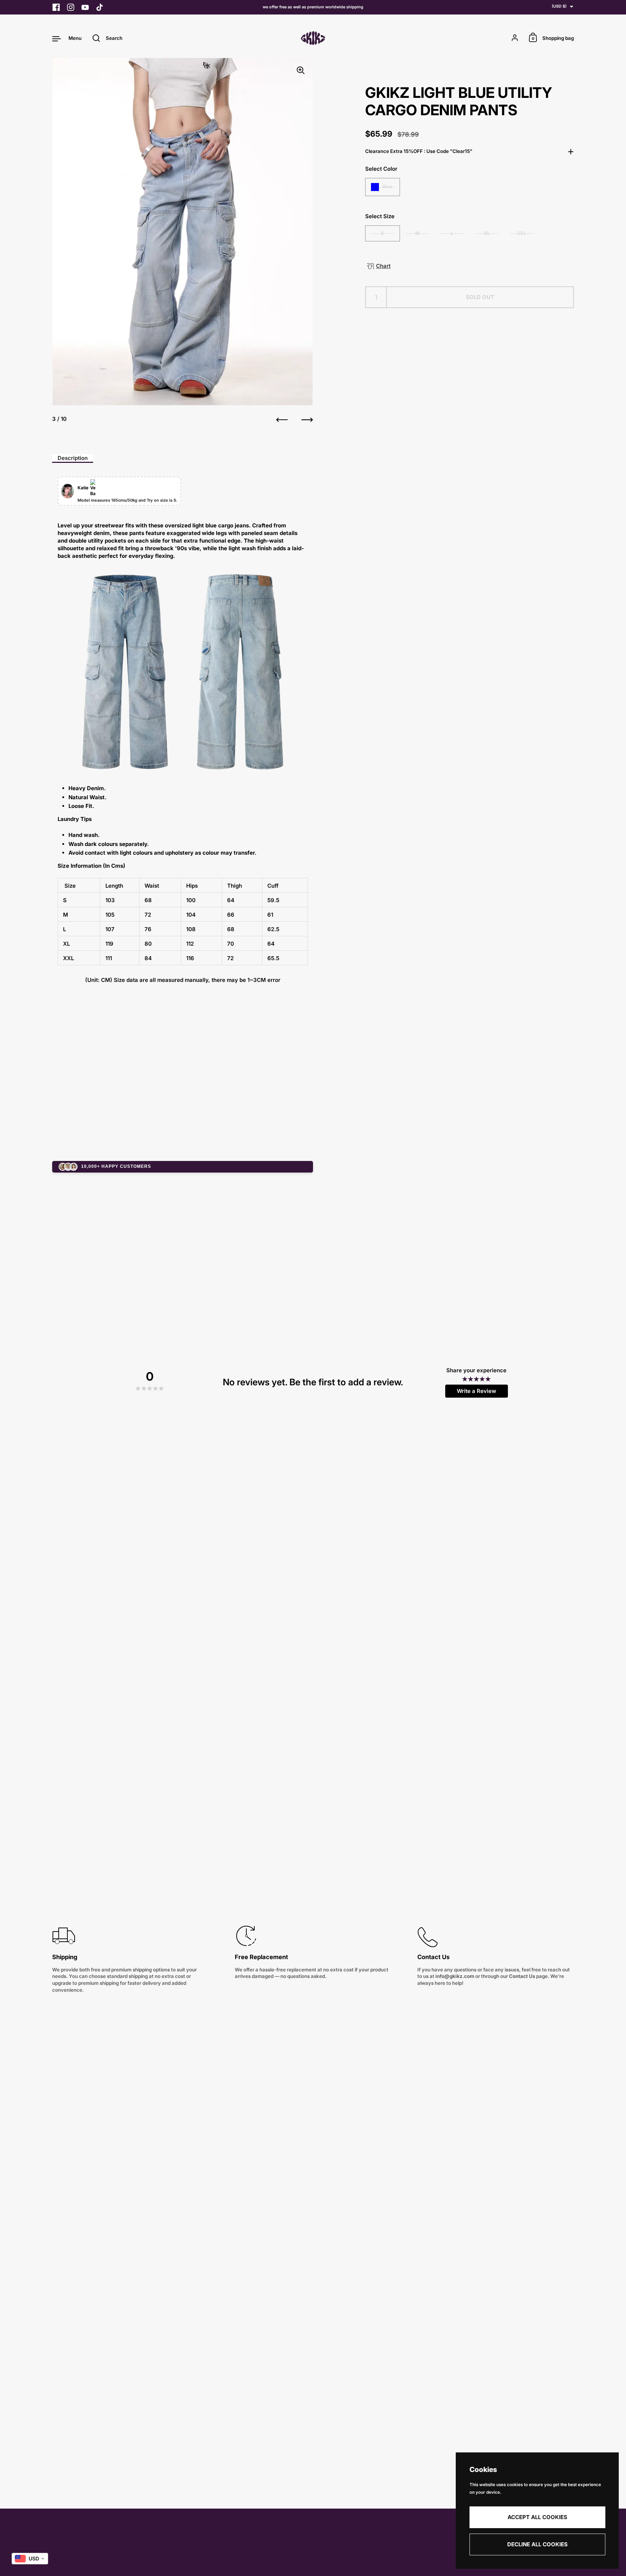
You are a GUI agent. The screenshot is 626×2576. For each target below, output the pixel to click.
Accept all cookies (537, 2517)
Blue (387, 186)
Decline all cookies (537, 2544)
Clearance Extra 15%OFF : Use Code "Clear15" (419, 151)
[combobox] (30, 2559)
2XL (522, 233)
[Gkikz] (313, 38)
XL (487, 233)
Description (73, 458)
